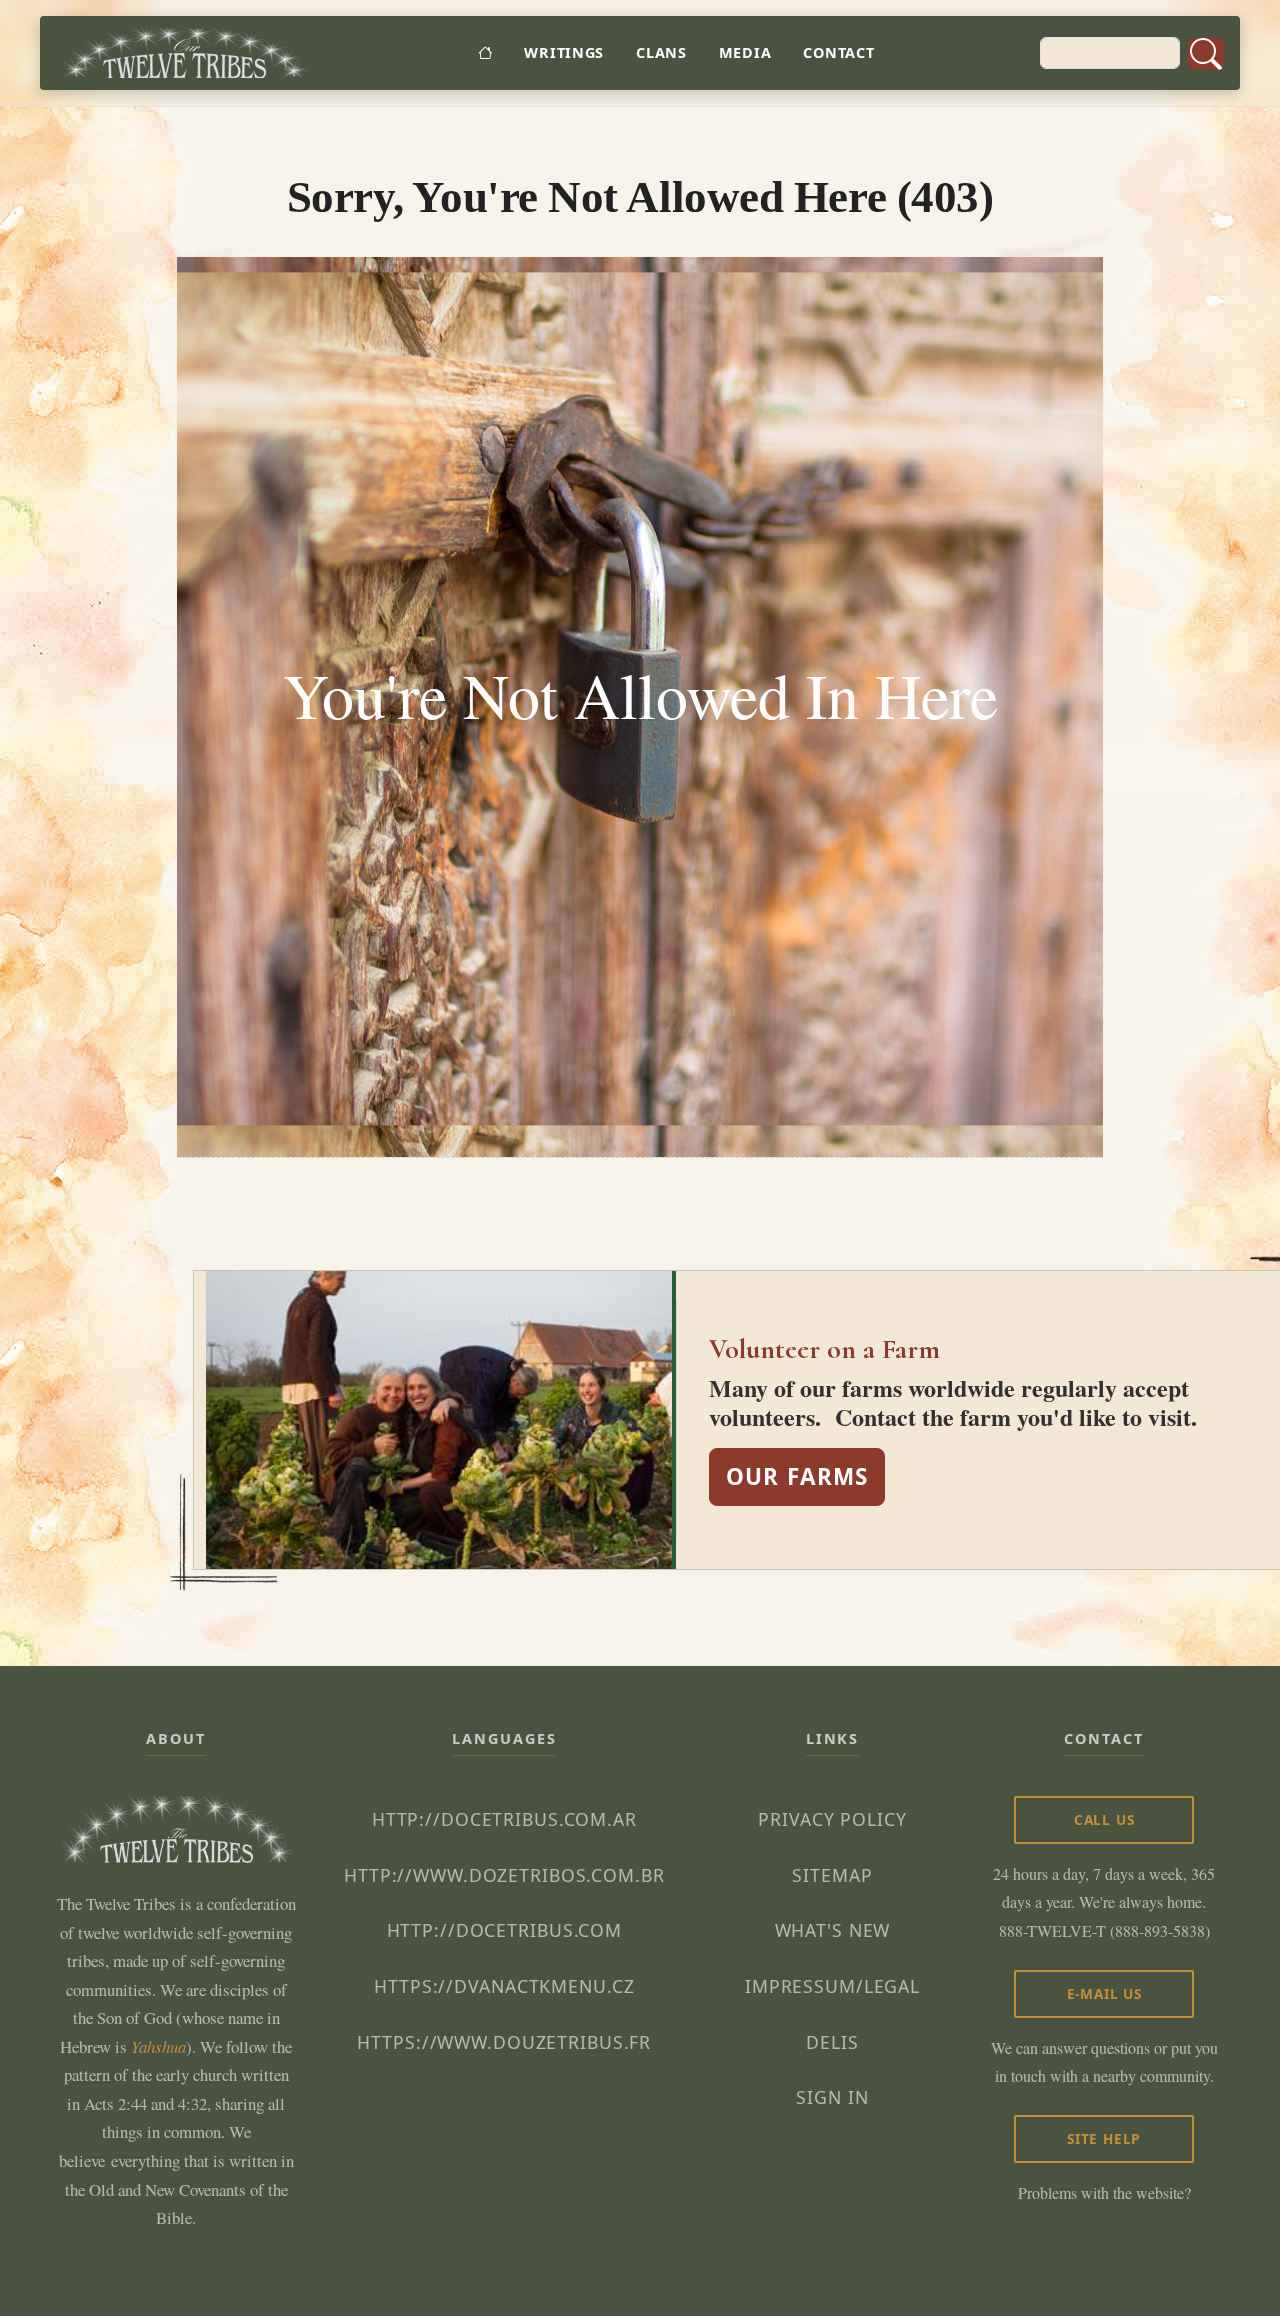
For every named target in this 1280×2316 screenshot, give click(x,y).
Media (745, 52)
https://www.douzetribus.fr (504, 2042)
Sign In (832, 2097)
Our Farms (797, 1476)
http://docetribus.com (504, 1930)
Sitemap (832, 1875)
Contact (838, 52)
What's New (833, 1930)
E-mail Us (1104, 1993)
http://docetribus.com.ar (504, 1819)
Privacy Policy (832, 1819)
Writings (564, 52)
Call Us (1104, 1819)
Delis (832, 2042)
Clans (661, 52)
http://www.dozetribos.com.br (504, 1875)
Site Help (1104, 2138)
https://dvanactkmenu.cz (504, 1986)
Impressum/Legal (832, 1986)
